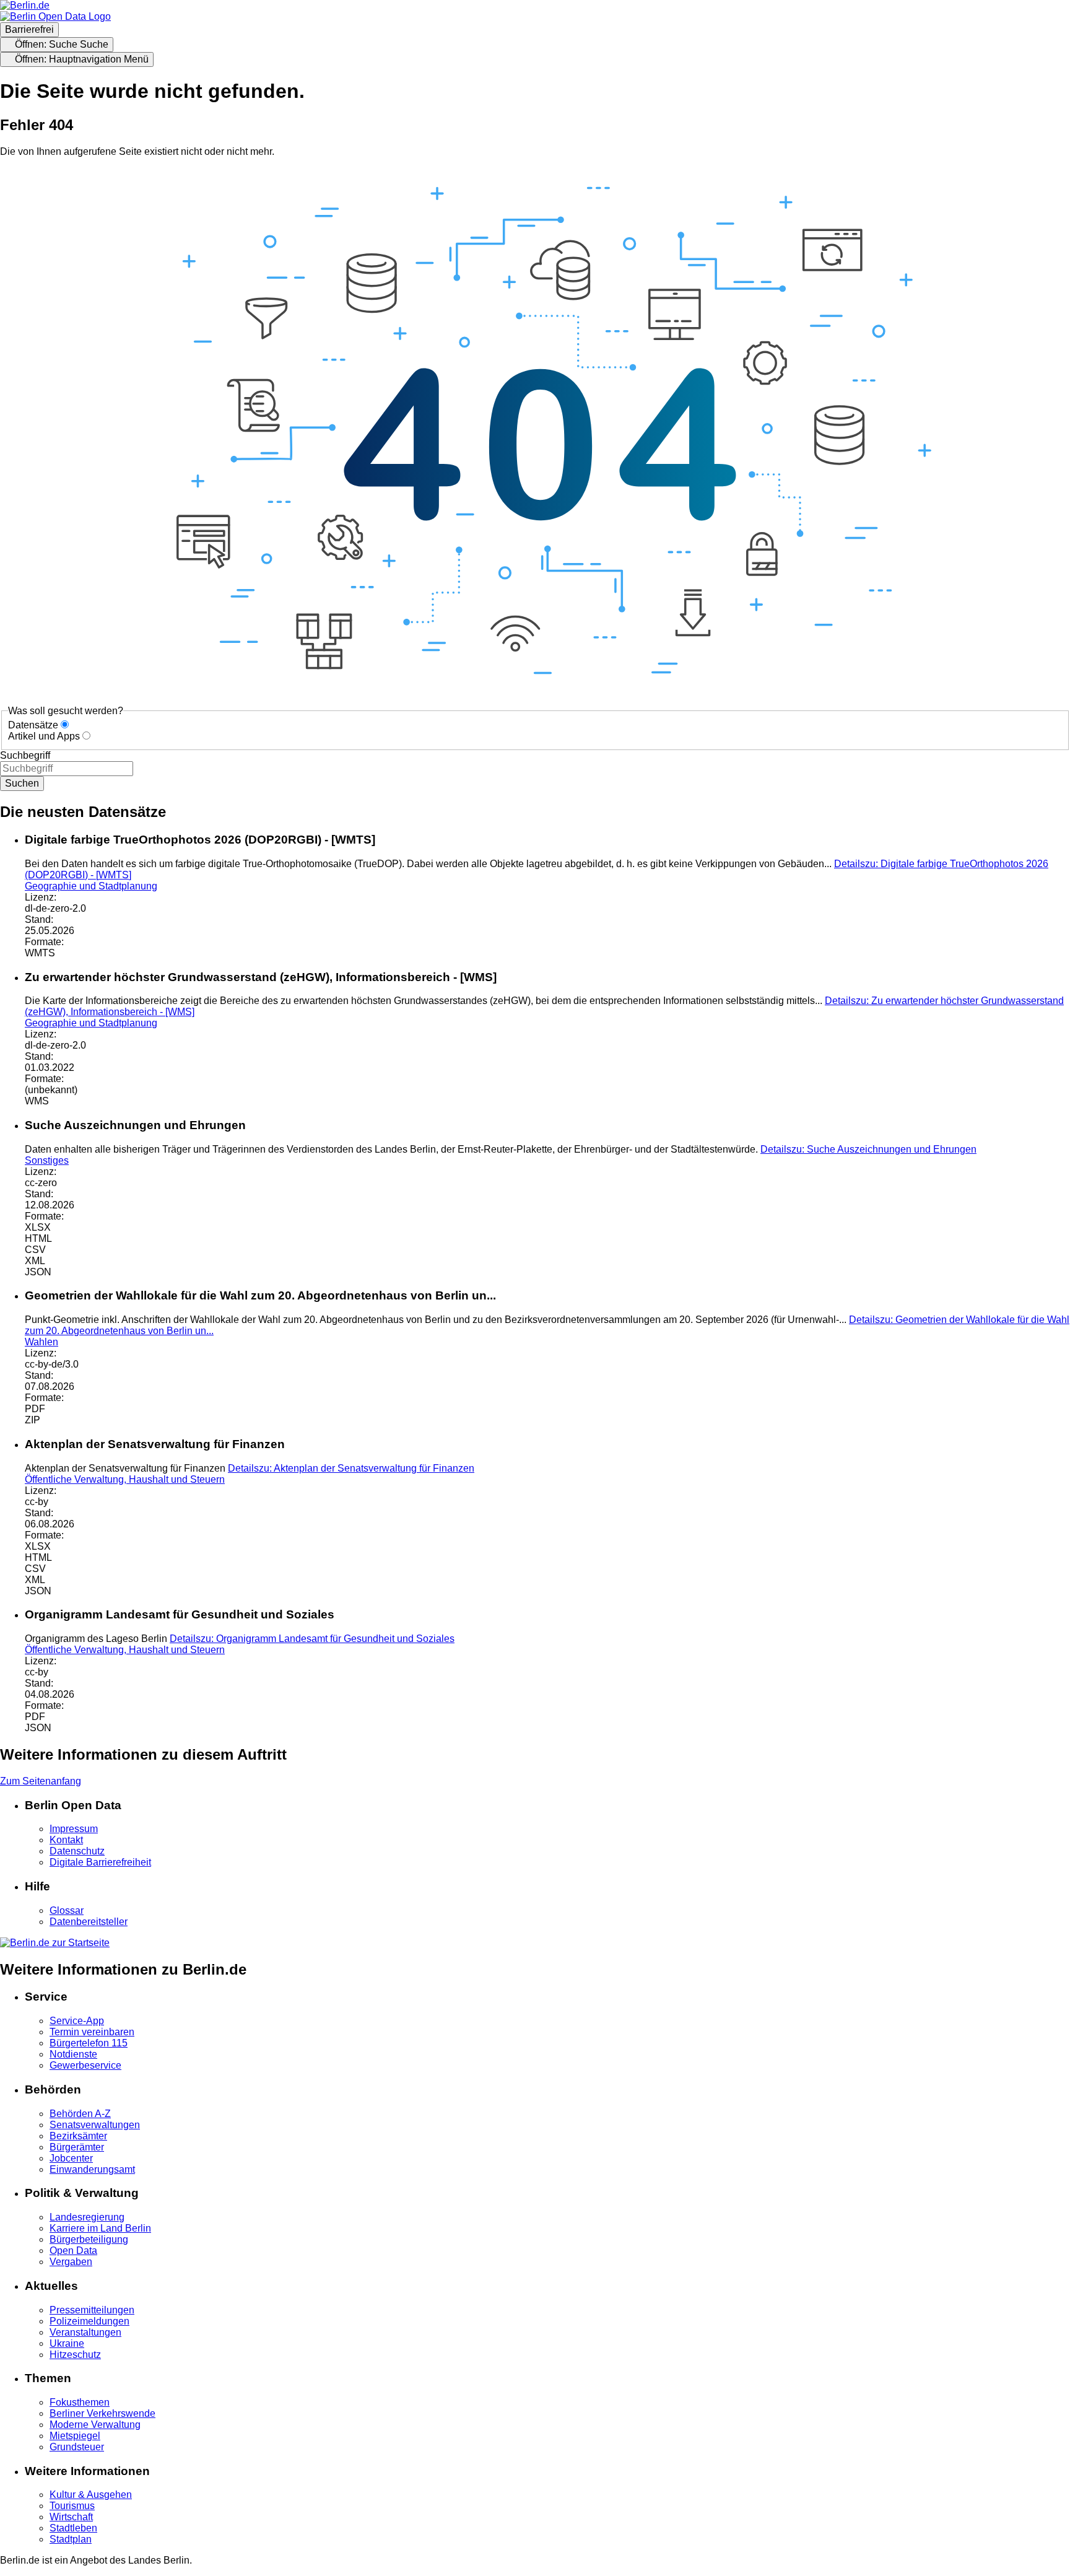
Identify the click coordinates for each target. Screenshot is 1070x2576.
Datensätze (33, 725)
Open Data (73, 2251)
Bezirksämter (78, 2136)
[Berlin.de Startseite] (55, 1943)
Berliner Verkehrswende (102, 2413)
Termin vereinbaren (92, 2032)
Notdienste (73, 2054)
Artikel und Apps (44, 736)
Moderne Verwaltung (95, 2425)
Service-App (77, 2021)
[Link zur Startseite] (55, 16)
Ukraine (67, 2343)
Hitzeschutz (75, 2355)
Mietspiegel (75, 2436)
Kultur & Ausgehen (91, 2495)
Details (868, 1149)
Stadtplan (71, 2539)
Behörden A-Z (80, 2114)
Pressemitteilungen (92, 2310)
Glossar (67, 1910)
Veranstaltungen (85, 2332)
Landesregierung (87, 2217)
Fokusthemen (80, 2402)
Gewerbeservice (85, 2065)
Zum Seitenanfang (41, 1781)
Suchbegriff (25, 755)
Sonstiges (47, 1160)
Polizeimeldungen (89, 2321)
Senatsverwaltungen (95, 2125)
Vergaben (71, 2262)
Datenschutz (77, 1851)
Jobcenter (71, 2158)
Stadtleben (73, 2528)
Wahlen (41, 1342)
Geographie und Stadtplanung (91, 886)
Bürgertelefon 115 (89, 2043)
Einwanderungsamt (92, 2169)
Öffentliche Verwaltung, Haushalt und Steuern (125, 1479)
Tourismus (72, 2506)
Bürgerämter (77, 2147)
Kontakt (66, 1840)
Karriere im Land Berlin (100, 2228)
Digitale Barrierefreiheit (100, 1862)
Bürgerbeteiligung (89, 2239)
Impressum (74, 1829)
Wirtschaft (71, 2517)
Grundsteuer (77, 2447)
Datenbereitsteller (89, 1922)
